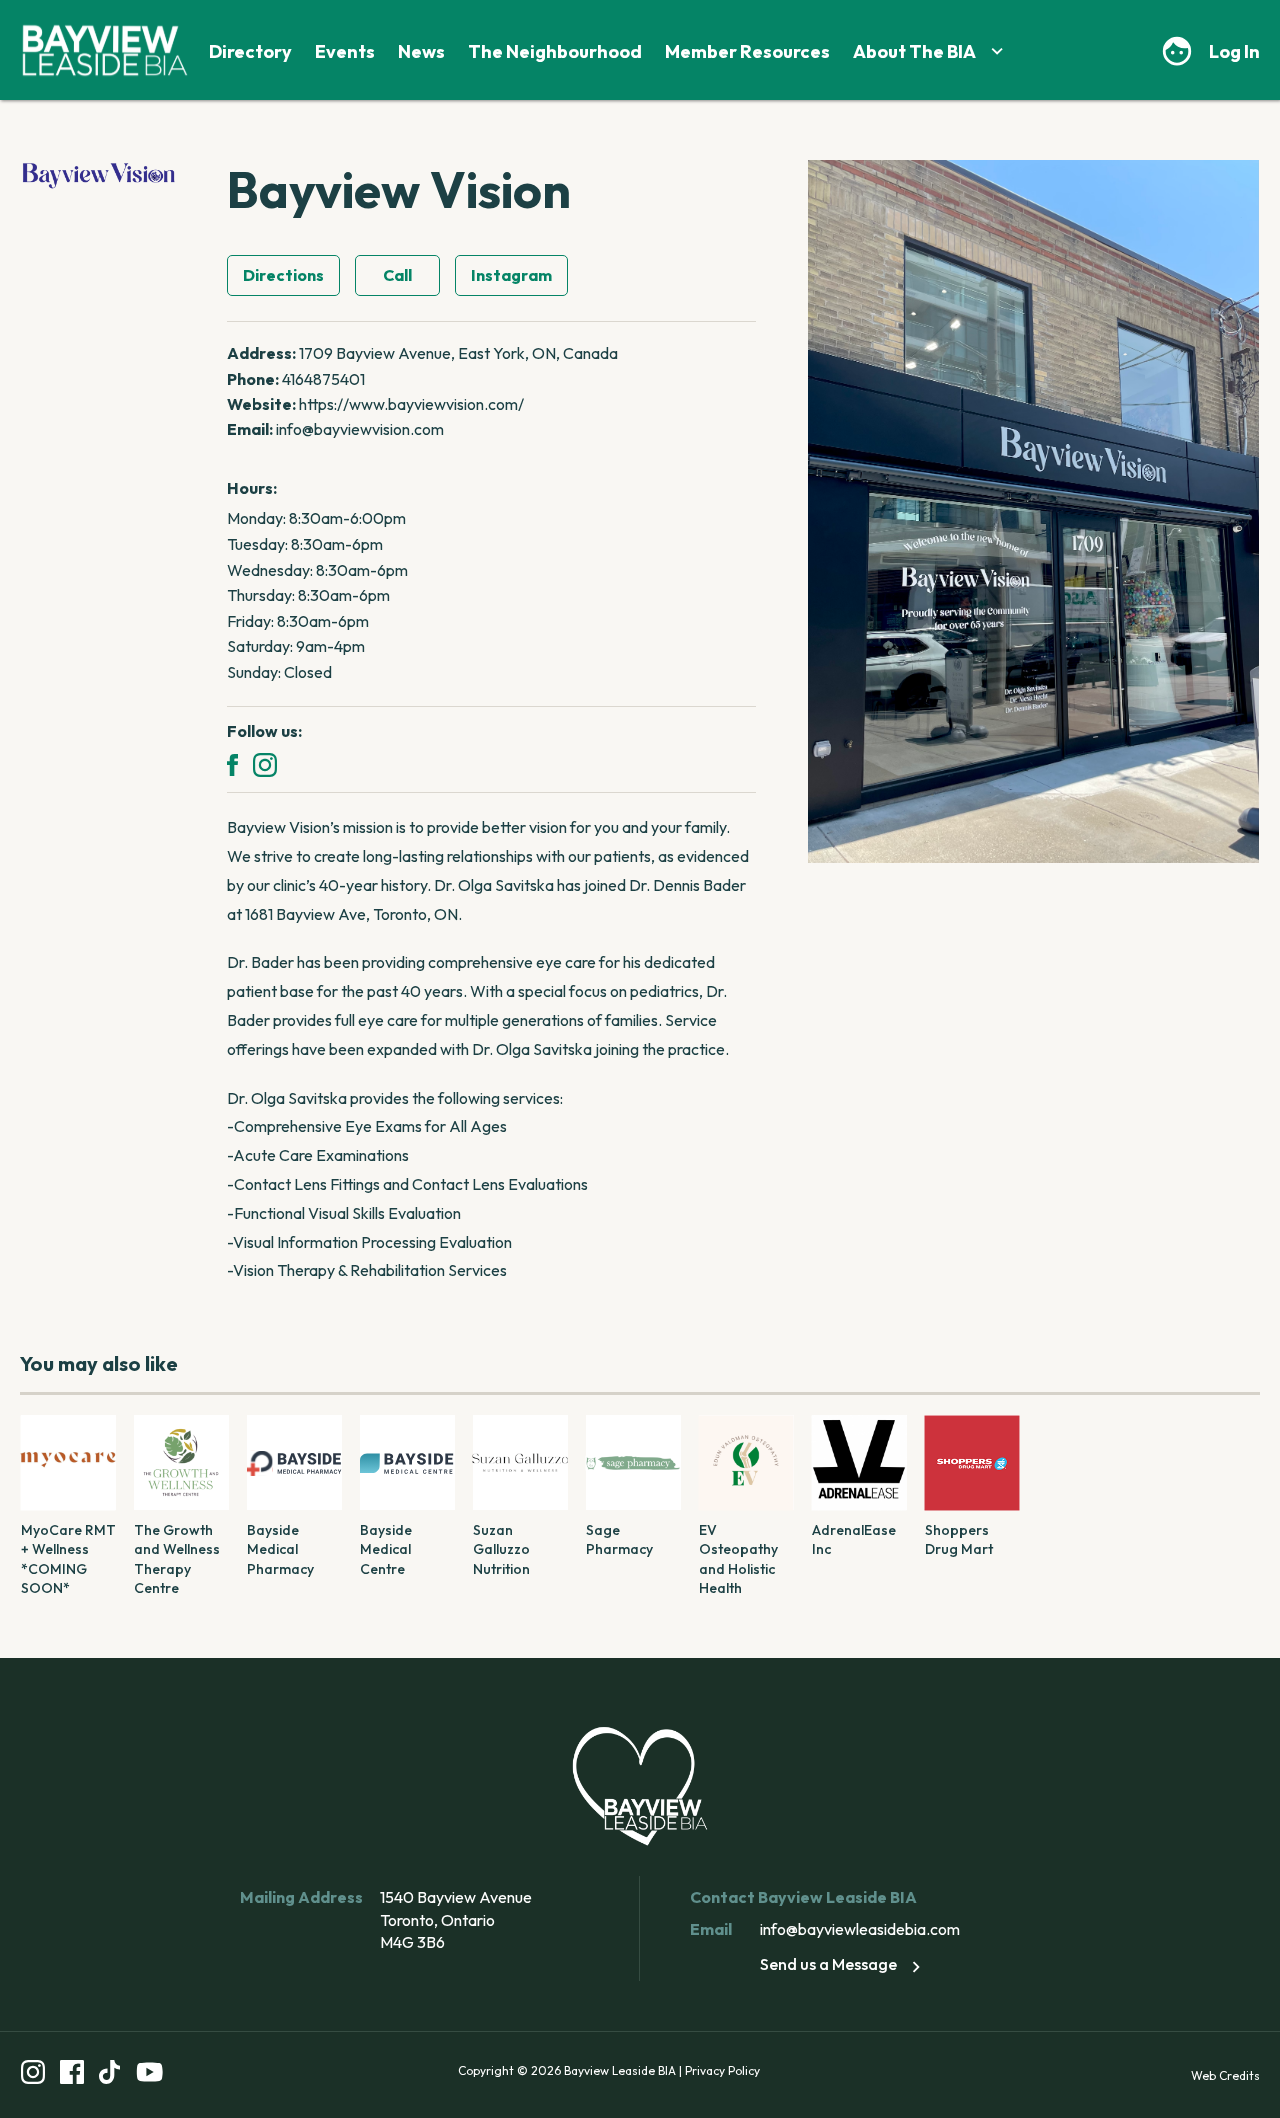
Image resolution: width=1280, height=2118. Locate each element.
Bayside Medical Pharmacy (280, 1549)
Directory (250, 51)
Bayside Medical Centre (386, 1549)
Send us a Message (828, 1964)
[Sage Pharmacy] (633, 1462)
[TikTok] (109, 2075)
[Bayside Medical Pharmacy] (294, 1462)
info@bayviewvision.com (360, 429)
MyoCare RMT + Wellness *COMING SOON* (68, 1559)
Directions (283, 275)
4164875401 (323, 379)
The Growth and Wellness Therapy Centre (177, 1559)
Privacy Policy (722, 2070)
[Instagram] (265, 765)
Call (397, 275)
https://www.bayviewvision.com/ (411, 404)
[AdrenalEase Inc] (859, 1462)
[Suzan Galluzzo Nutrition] (520, 1462)
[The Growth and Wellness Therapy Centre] (181, 1462)
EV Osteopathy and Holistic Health (738, 1559)
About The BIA (914, 51)
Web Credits (1225, 2075)
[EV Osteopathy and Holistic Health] (746, 1462)
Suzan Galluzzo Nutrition (501, 1549)
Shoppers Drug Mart (959, 1539)
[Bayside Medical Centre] (407, 1462)
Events (345, 51)
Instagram (511, 275)
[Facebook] (232, 765)
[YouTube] (150, 2075)
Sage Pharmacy (619, 1539)
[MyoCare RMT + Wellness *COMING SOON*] (68, 1462)
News (421, 51)
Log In (1234, 51)
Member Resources (747, 51)
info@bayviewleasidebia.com (860, 1929)
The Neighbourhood (555, 51)
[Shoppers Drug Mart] (972, 1462)
